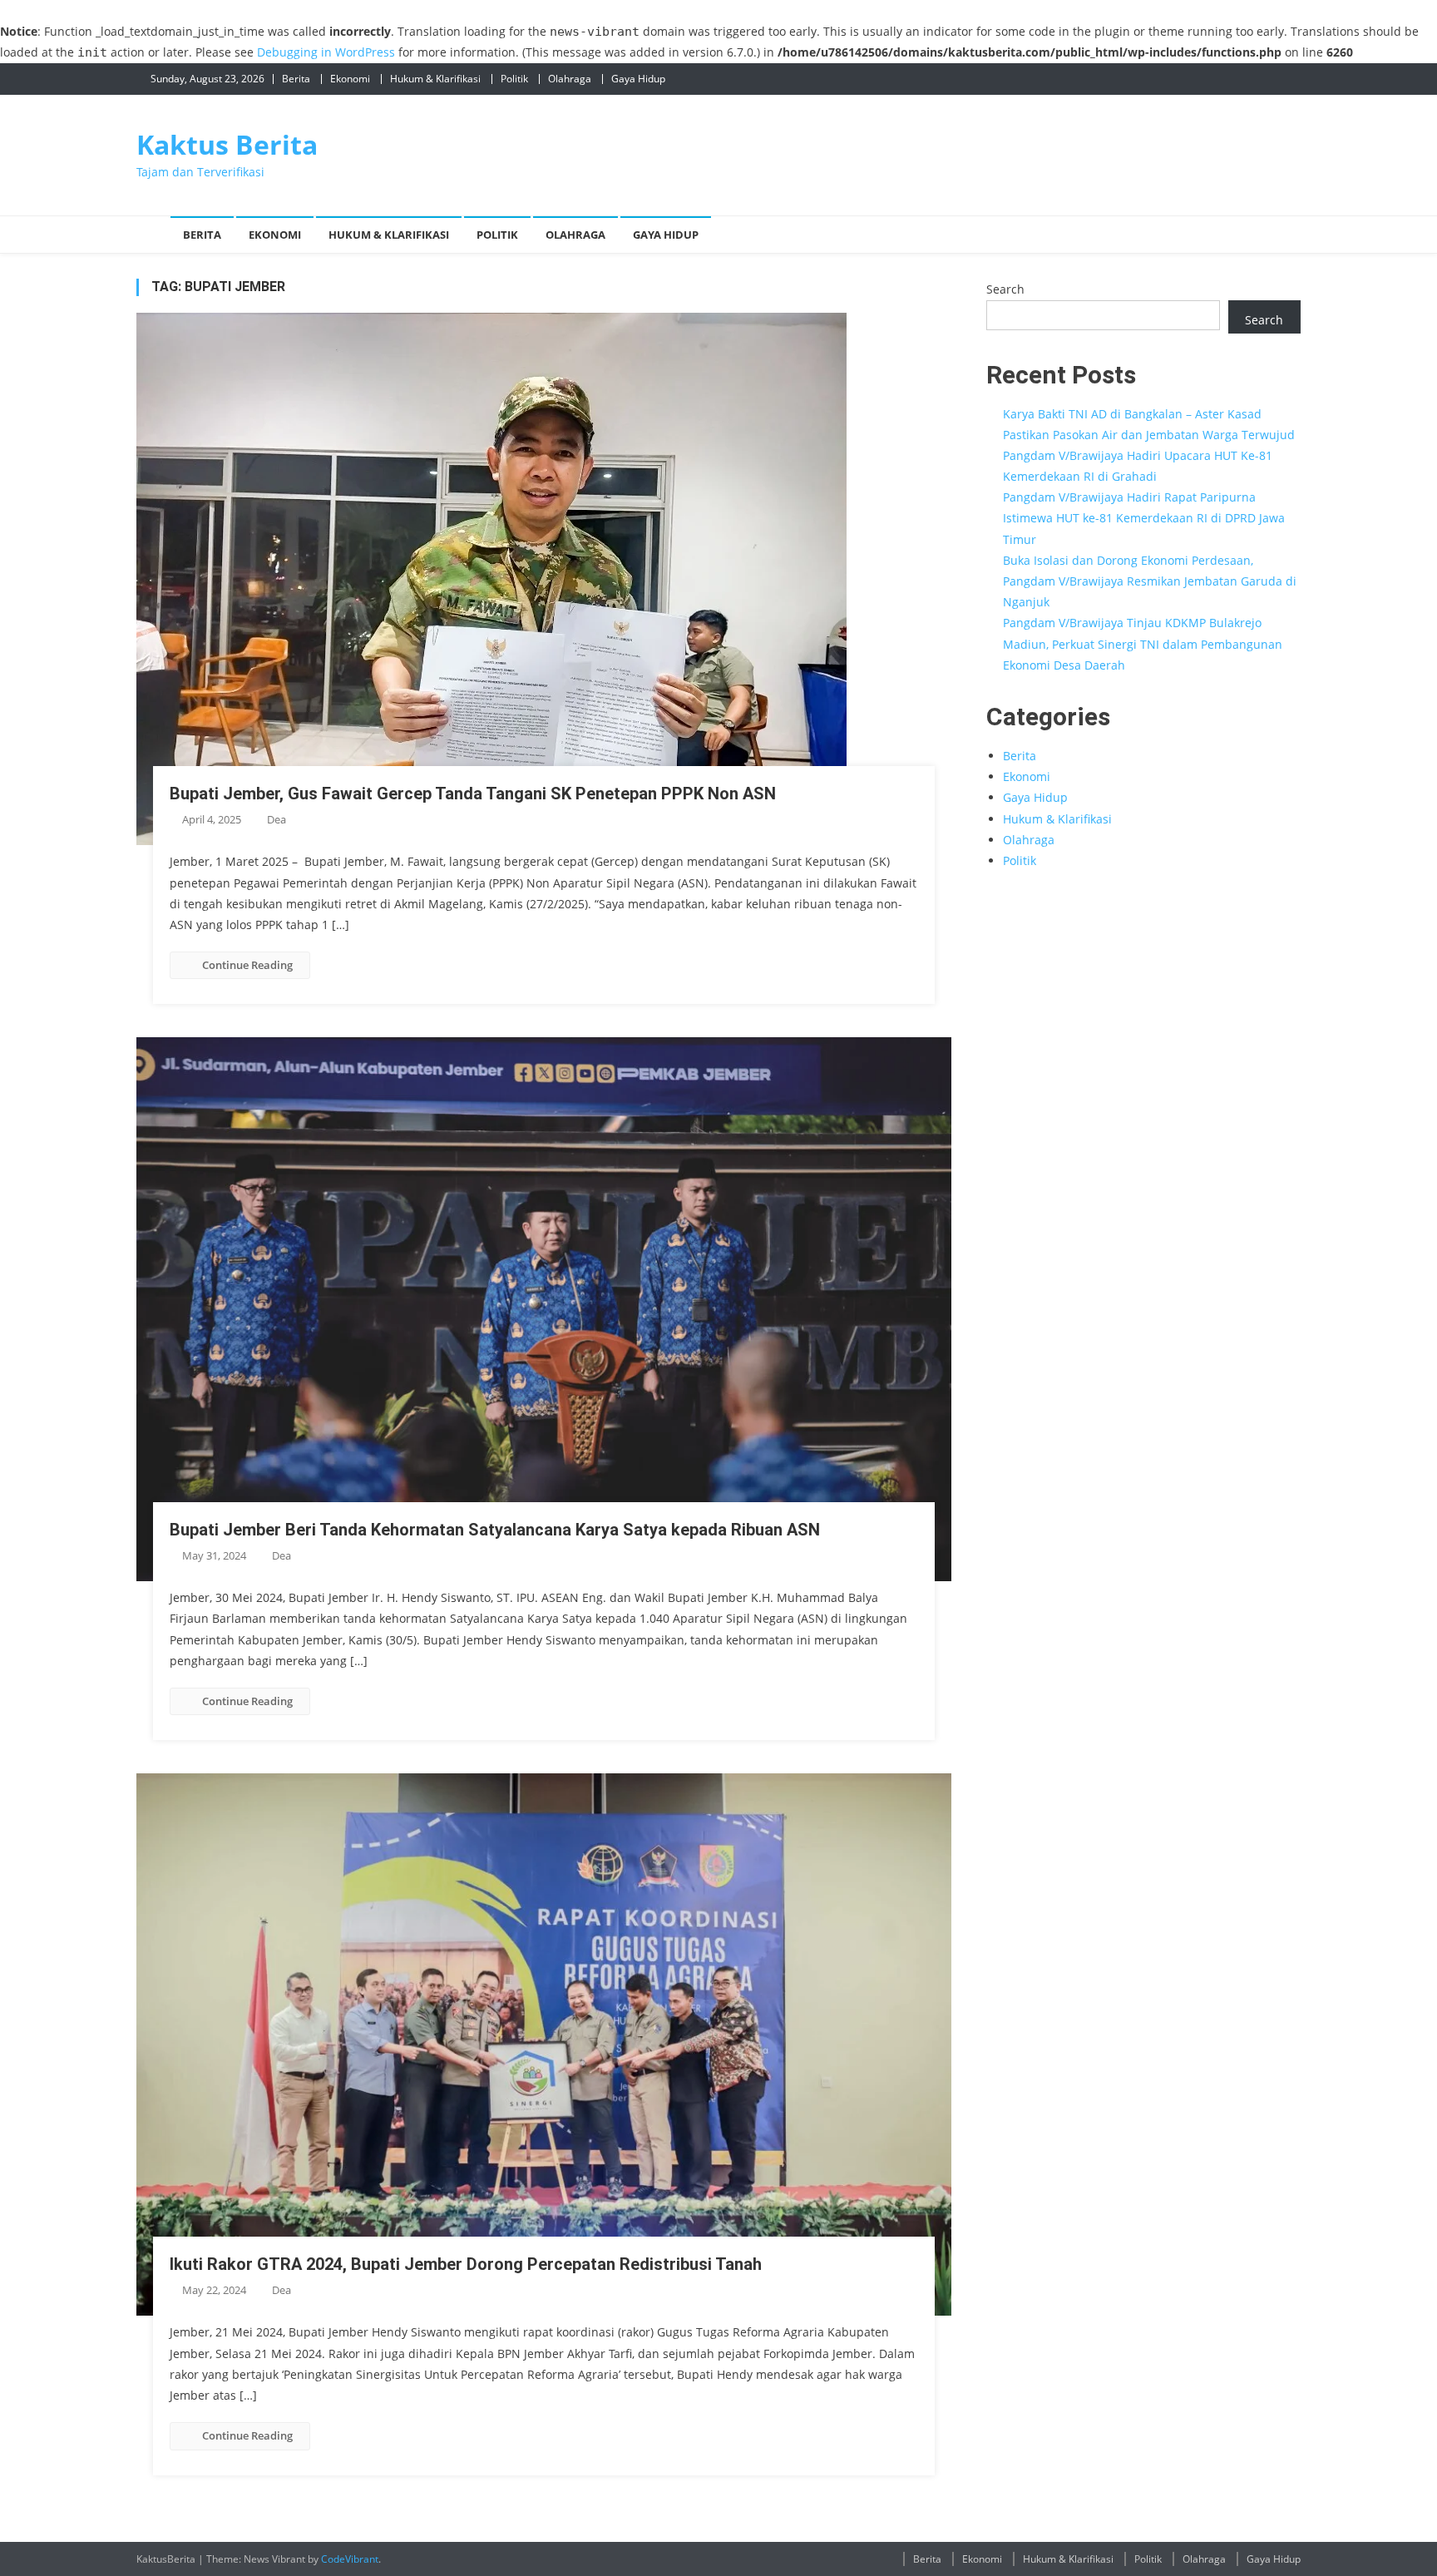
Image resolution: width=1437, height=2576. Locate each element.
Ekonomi (350, 79)
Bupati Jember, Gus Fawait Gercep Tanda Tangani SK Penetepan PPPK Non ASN (473, 794)
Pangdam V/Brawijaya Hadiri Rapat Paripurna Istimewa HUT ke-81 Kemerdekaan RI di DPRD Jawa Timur (1144, 518)
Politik (514, 79)
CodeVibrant (350, 2559)
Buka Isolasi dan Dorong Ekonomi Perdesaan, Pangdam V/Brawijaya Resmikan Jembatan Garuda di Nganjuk (1150, 581)
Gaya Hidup (638, 79)
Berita (296, 79)
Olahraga (570, 79)
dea (277, 819)
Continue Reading (247, 965)
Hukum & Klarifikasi (435, 79)
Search (1005, 289)
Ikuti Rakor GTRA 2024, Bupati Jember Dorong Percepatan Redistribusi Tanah (466, 2264)
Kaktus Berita (227, 144)
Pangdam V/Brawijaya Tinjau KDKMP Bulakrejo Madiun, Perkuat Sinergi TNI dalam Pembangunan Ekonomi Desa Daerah (1143, 643)
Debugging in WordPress (326, 52)
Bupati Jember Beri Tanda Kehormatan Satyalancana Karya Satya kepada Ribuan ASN (495, 1530)
